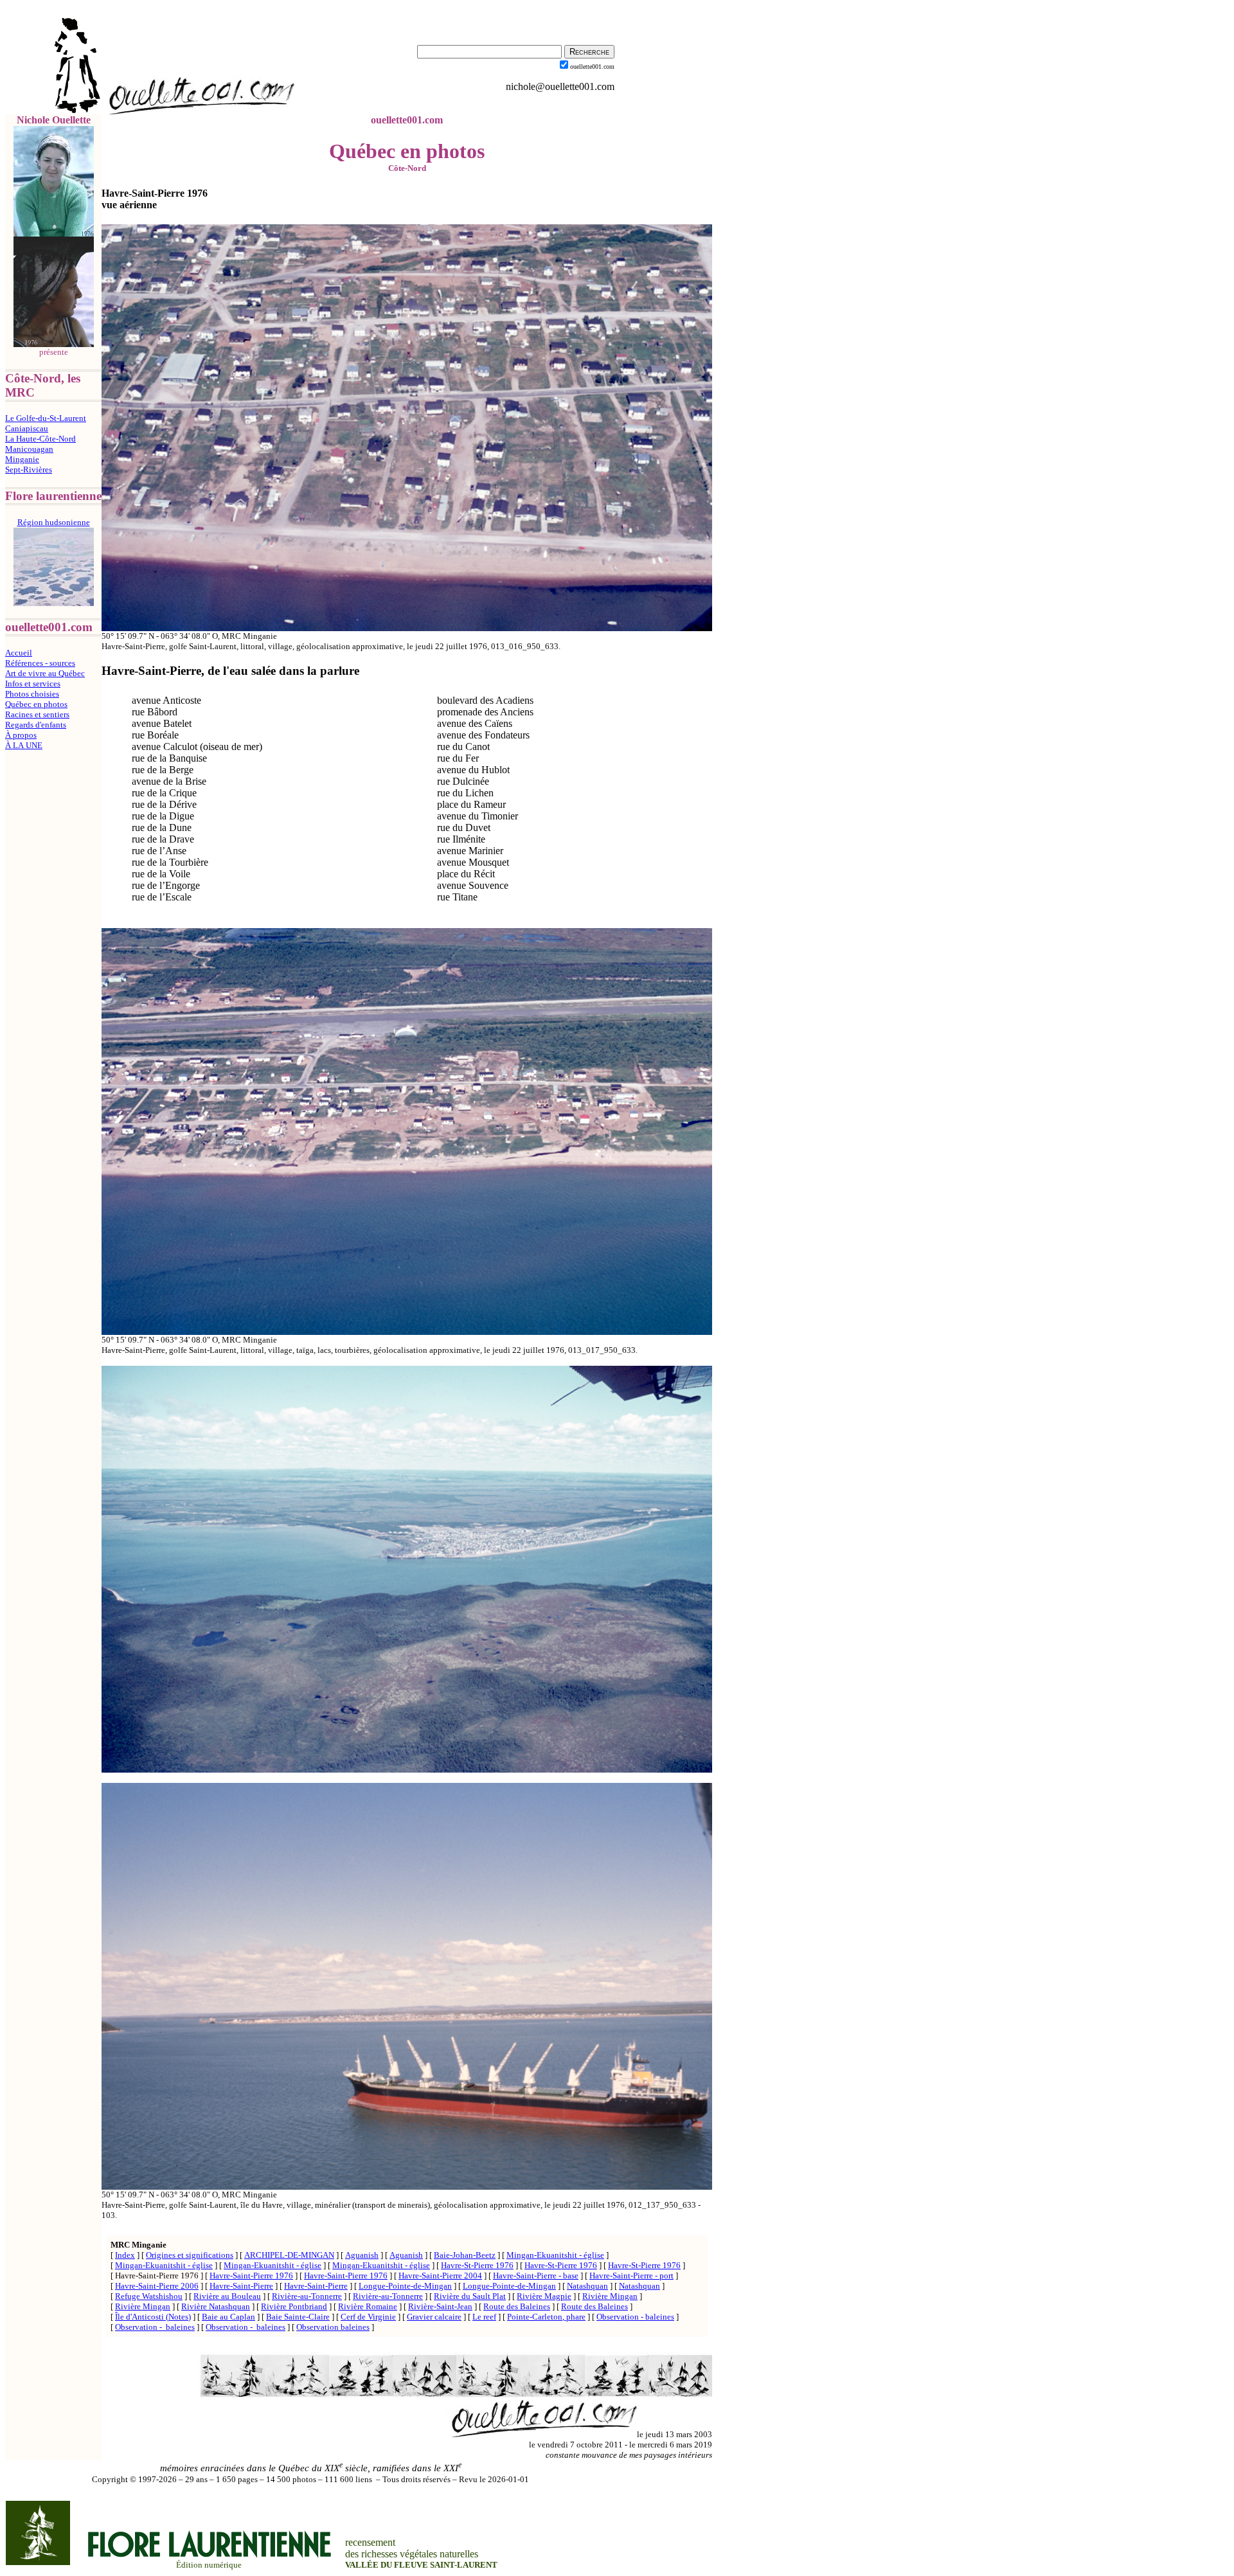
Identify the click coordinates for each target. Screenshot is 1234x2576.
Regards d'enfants (36, 725)
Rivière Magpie (544, 2296)
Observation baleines (333, 2327)
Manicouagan (29, 449)
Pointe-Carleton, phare (546, 2317)
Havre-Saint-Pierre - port (631, 2276)
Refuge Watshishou (149, 2296)
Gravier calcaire (434, 2317)
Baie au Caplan (228, 2317)
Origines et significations (190, 2255)
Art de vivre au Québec (45, 673)
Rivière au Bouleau (227, 2296)
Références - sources (40, 663)
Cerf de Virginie (368, 2317)
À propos (21, 735)
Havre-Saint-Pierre (241, 2286)
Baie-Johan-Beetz (465, 2255)
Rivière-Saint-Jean (440, 2306)
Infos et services (33, 684)
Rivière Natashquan (216, 2306)
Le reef (484, 2317)
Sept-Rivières (29, 470)
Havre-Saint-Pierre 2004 (440, 2276)
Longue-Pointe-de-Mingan (405, 2286)
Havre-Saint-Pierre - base (536, 2276)
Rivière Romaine (368, 2306)
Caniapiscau (27, 428)
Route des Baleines (517, 2306)
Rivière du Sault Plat (470, 2296)
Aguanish (362, 2255)
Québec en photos (36, 704)
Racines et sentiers (37, 714)
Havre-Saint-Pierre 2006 (157, 2286)
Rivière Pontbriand (294, 2306)
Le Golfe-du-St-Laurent (46, 418)
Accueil (19, 653)
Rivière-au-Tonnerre (307, 2296)
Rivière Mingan (610, 2296)
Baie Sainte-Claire (298, 2317)
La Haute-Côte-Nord (40, 439)
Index (125, 2255)
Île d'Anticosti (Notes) (153, 2317)
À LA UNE (24, 745)
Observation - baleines (635, 2317)
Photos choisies (32, 694)
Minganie (22, 459)
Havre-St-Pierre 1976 (477, 2265)
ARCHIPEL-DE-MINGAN (289, 2255)
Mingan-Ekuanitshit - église (555, 2255)
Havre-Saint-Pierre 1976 (251, 2276)
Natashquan (587, 2286)
